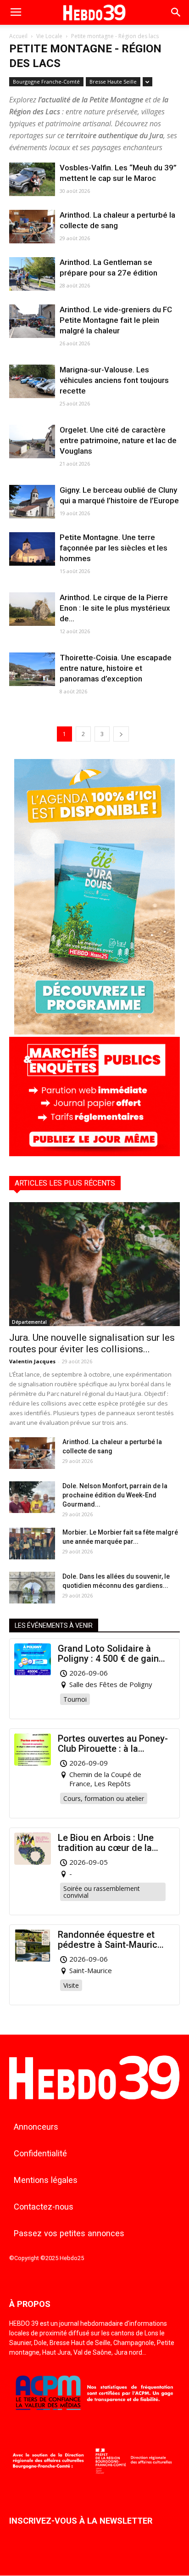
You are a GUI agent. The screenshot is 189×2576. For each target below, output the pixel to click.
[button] (176, 12)
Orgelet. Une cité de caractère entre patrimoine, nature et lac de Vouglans (118, 440)
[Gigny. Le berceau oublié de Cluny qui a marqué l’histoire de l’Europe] (32, 502)
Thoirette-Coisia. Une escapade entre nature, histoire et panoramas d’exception (116, 668)
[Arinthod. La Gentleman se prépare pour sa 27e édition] (32, 274)
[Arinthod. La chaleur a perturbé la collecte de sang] (32, 227)
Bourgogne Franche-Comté (46, 82)
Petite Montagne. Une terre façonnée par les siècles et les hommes (114, 548)
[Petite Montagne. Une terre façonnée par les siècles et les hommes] (32, 549)
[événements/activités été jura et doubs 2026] (94, 1032)
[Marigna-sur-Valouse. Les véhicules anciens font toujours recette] (32, 381)
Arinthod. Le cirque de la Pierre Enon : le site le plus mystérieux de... (115, 608)
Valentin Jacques (32, 1361)
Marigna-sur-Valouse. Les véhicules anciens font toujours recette (114, 380)
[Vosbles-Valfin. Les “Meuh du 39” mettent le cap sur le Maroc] (32, 179)
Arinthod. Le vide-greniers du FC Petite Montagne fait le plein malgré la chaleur (116, 320)
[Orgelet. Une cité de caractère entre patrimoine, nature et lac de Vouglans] (32, 442)
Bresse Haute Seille (113, 82)
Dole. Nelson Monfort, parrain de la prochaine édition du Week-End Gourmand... (115, 1495)
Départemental (29, 1322)
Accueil (18, 36)
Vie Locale (49, 36)
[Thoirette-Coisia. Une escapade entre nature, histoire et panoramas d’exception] (32, 669)
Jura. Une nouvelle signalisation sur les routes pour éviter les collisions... (92, 1343)
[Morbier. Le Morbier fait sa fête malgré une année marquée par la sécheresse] (32, 1544)
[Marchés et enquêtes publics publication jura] (94, 1154)
